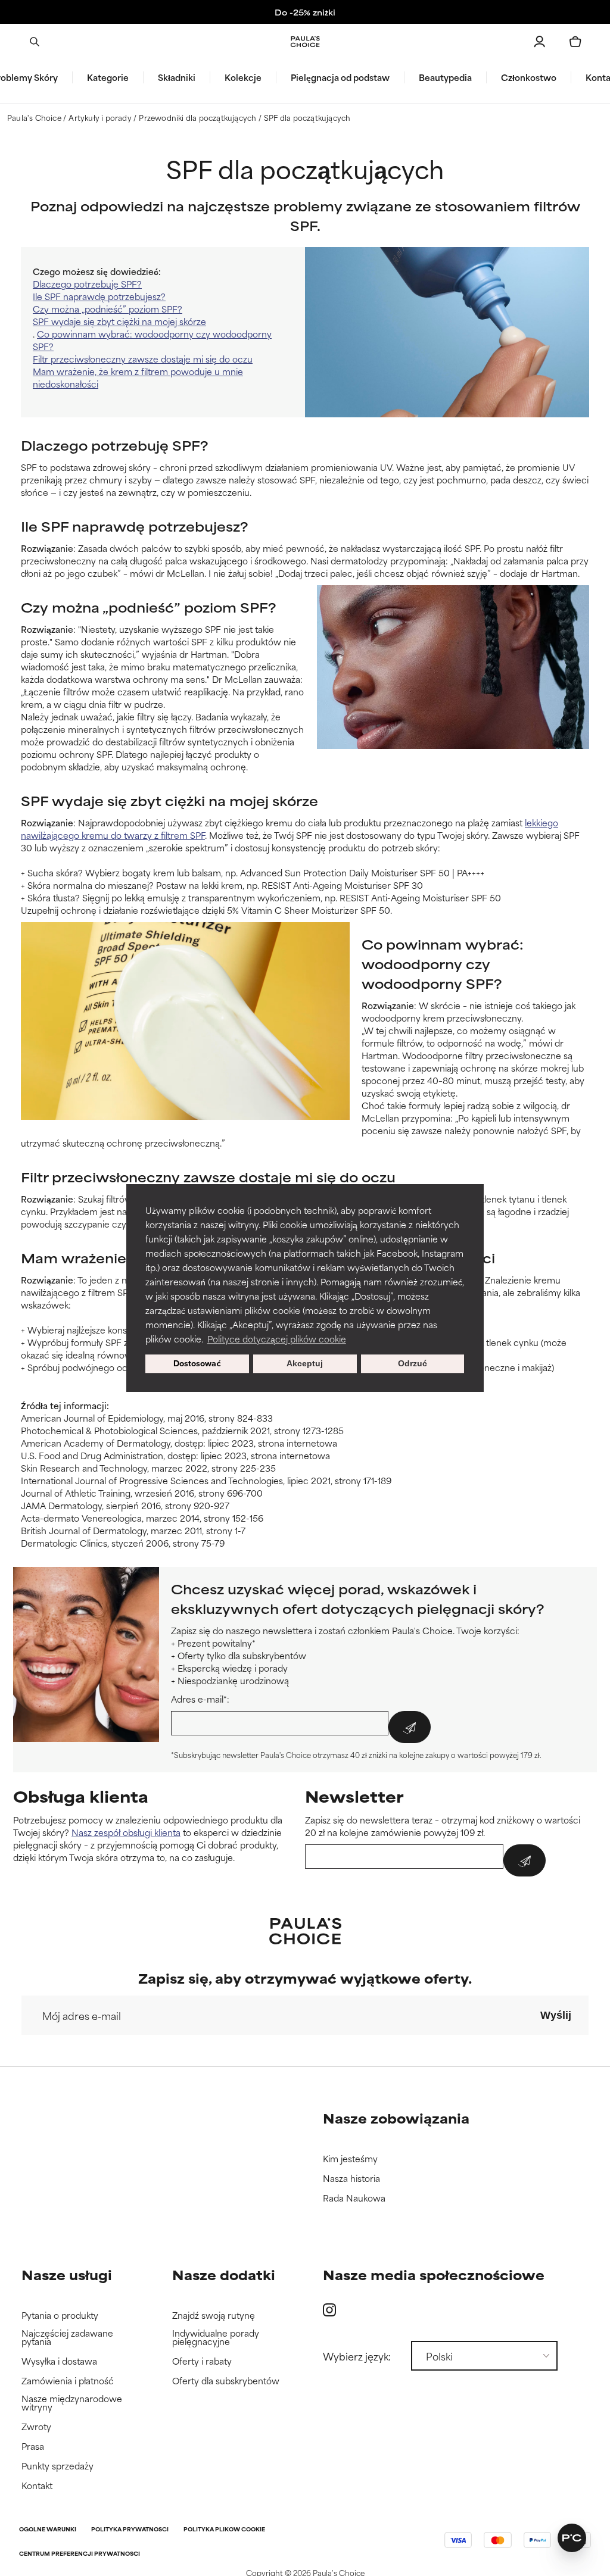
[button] (509, 1188)
